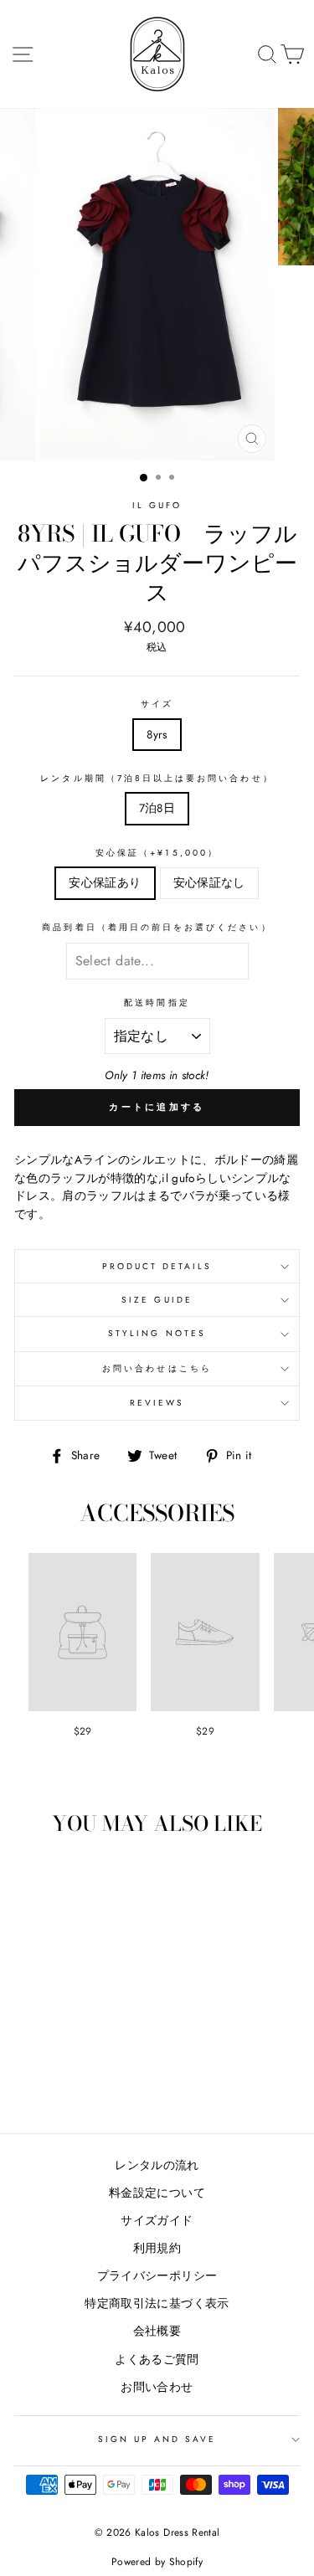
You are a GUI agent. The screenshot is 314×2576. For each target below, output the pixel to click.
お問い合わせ (157, 2387)
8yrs (157, 734)
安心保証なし (209, 882)
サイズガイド (157, 2220)
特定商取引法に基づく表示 (157, 2303)
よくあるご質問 (157, 2359)
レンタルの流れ (157, 2165)
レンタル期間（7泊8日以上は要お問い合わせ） (157, 778)
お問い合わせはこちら (157, 1368)
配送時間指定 (157, 1003)
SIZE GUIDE (157, 1300)
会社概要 (157, 2331)
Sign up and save (157, 2439)
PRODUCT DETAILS (157, 1266)
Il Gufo (157, 505)
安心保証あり (105, 882)
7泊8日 (157, 808)
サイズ (157, 704)
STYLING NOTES (157, 1333)
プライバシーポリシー (157, 2275)
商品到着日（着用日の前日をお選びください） (157, 927)
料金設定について (157, 2193)
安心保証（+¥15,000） (157, 853)
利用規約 (157, 2248)
